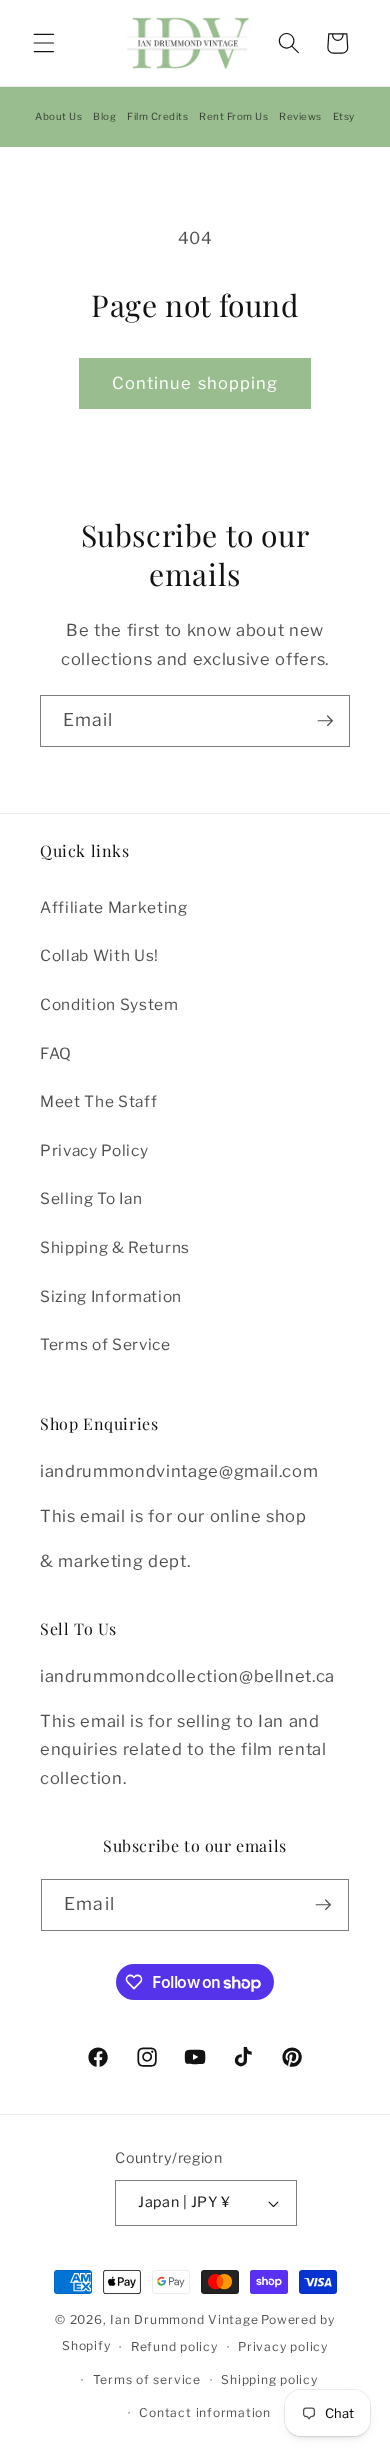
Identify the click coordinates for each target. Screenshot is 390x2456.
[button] (44, 43)
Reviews (300, 116)
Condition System (109, 1004)
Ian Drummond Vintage (184, 2319)
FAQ (56, 1053)
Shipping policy (269, 2379)
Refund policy (174, 2346)
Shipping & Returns (115, 1247)
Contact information (205, 2412)
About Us (58, 116)
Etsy (344, 116)
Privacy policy (283, 2346)
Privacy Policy (94, 1150)
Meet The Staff (98, 1101)
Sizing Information (111, 1296)
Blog (104, 116)
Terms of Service (105, 1344)
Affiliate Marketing (114, 907)
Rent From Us (233, 116)
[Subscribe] (325, 721)
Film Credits (157, 116)
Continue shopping (195, 383)
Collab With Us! (99, 955)
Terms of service (147, 2379)
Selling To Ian (91, 1198)
